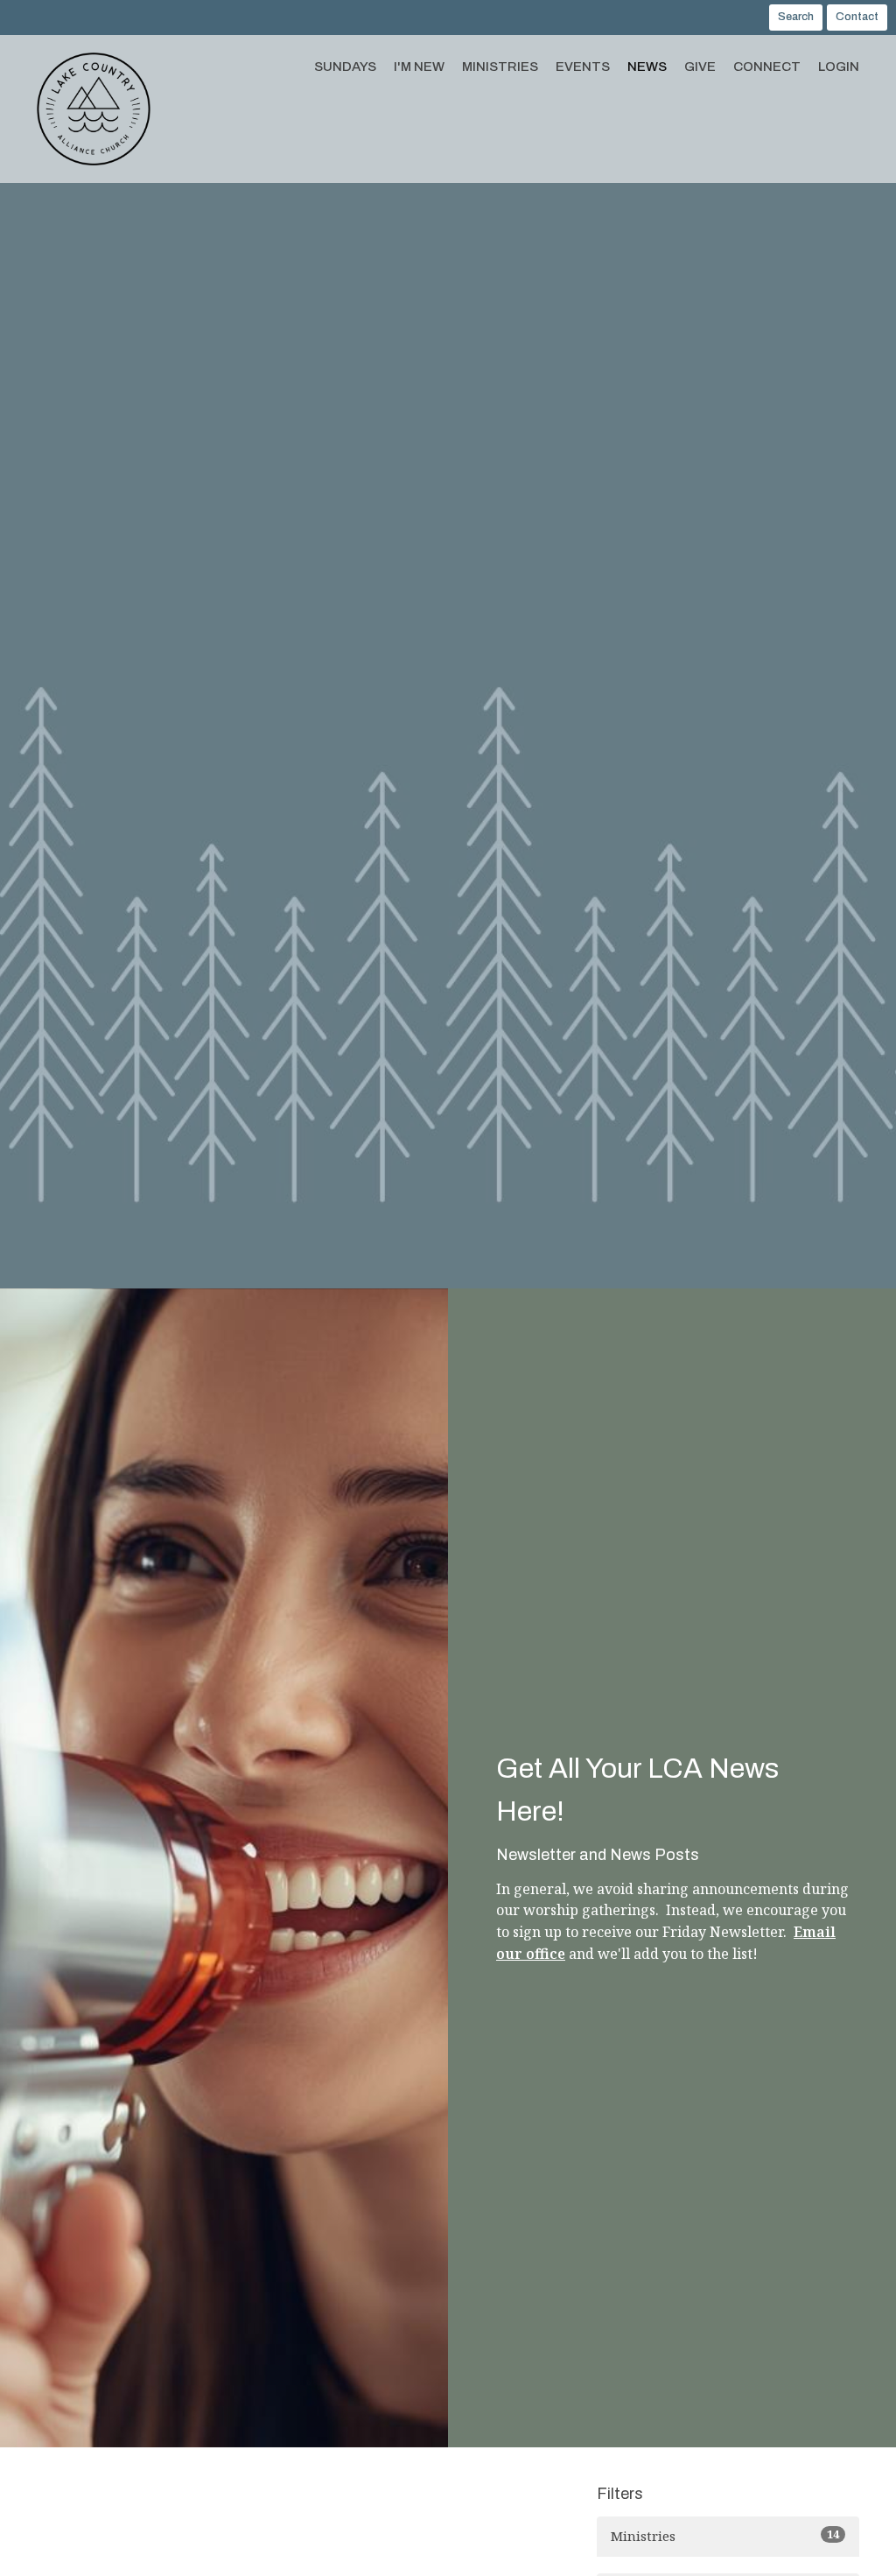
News (647, 67)
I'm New (419, 67)
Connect (767, 67)
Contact (857, 17)
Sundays (345, 67)
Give (700, 67)
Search (796, 17)
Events (583, 67)
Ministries (500, 67)
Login (839, 67)
